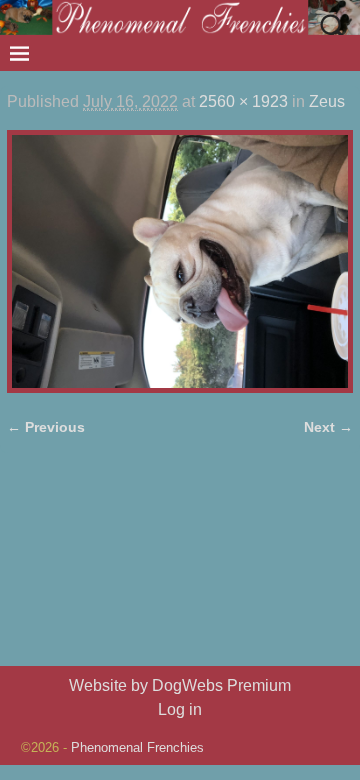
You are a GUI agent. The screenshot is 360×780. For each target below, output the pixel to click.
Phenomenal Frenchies (137, 747)
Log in (180, 709)
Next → (328, 427)
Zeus (327, 101)
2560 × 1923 (243, 101)
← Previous (46, 427)
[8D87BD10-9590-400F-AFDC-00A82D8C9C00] (180, 261)
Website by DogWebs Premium (180, 685)
